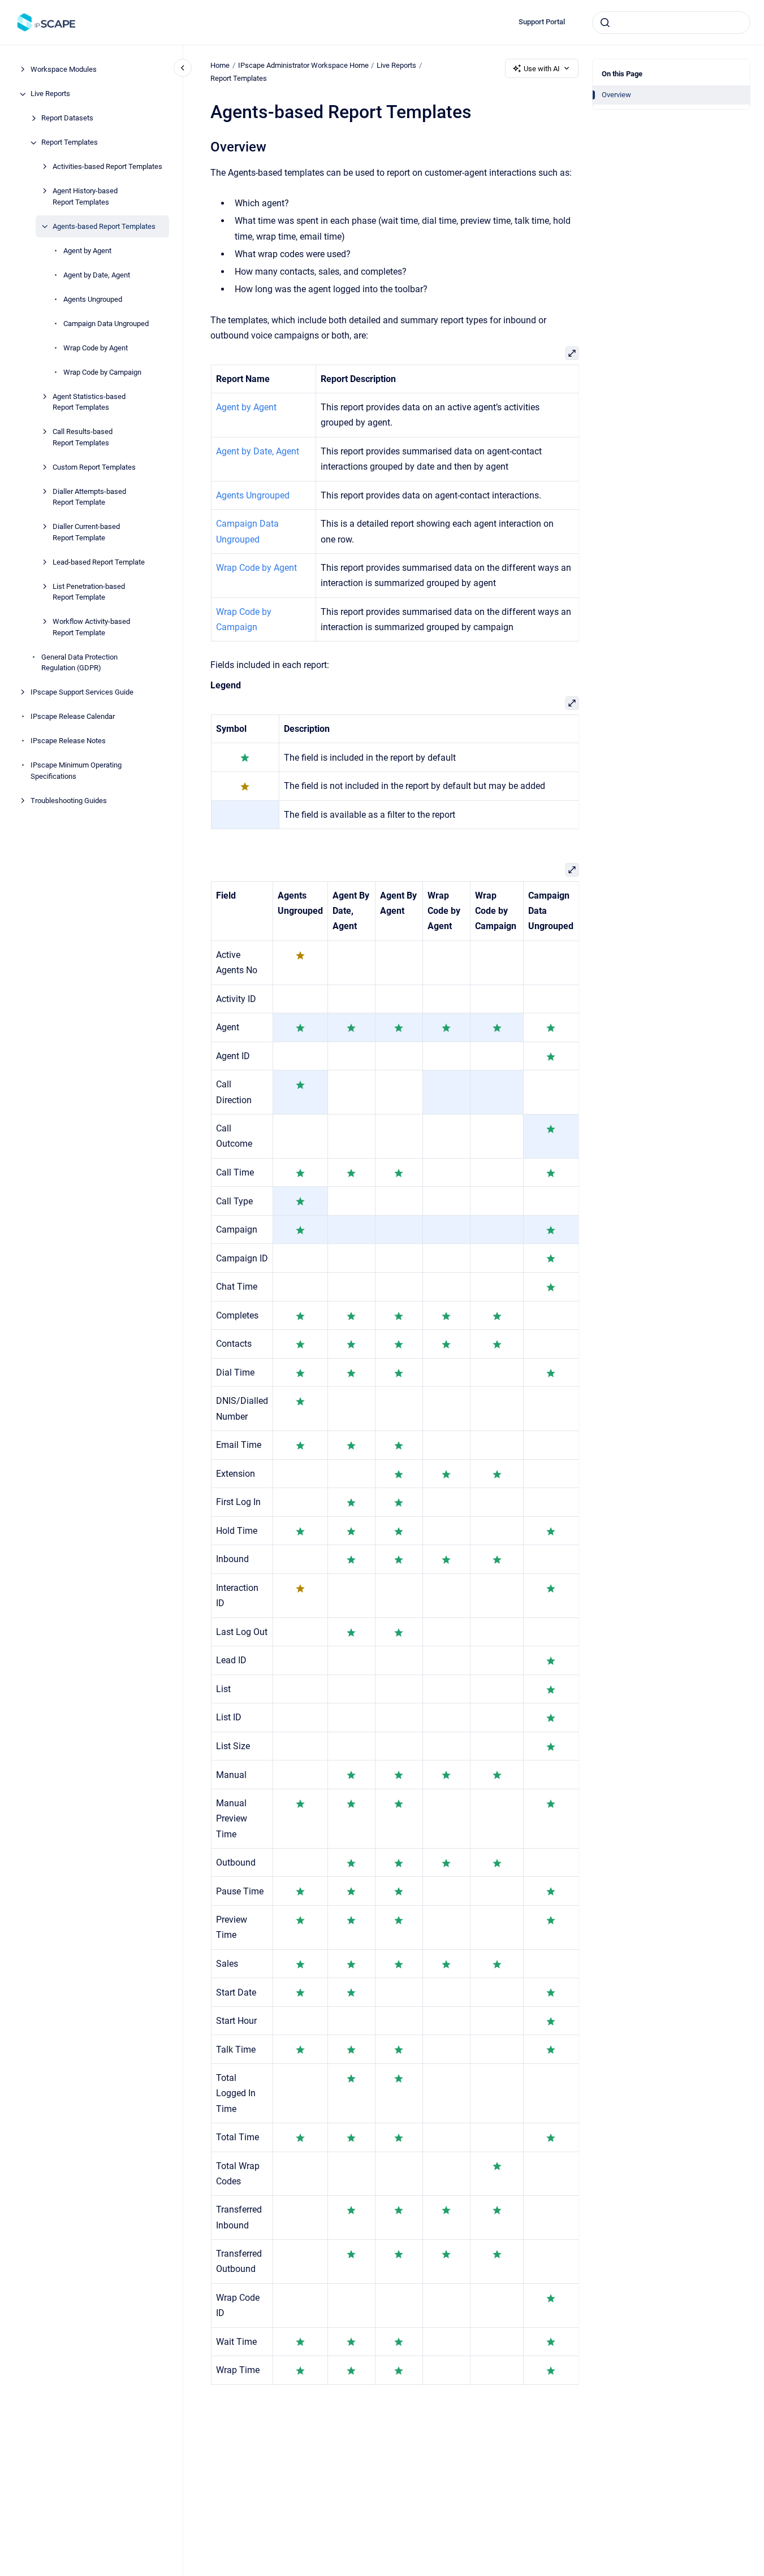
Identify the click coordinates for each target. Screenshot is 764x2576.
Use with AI (542, 69)
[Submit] (605, 23)
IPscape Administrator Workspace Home (303, 65)
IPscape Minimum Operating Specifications (76, 771)
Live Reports (50, 94)
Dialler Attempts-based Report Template (89, 497)
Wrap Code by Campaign (102, 372)
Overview (616, 95)
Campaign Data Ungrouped (106, 324)
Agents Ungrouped (93, 299)
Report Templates (70, 143)
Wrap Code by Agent (96, 348)
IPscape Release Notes (68, 741)
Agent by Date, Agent (97, 275)
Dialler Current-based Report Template (86, 533)
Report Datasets (67, 118)
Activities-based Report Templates (107, 167)
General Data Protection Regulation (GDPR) (79, 663)
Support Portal (542, 22)
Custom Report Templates (94, 467)
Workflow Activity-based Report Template (91, 628)
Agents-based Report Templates (104, 226)
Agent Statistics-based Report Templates (89, 402)
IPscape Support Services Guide (82, 693)
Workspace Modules (64, 70)
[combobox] (671, 23)
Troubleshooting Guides (69, 801)
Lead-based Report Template (99, 562)
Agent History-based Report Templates (85, 197)
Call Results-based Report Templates (83, 438)
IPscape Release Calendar (73, 717)
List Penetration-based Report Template (89, 592)
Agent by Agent (87, 251)
